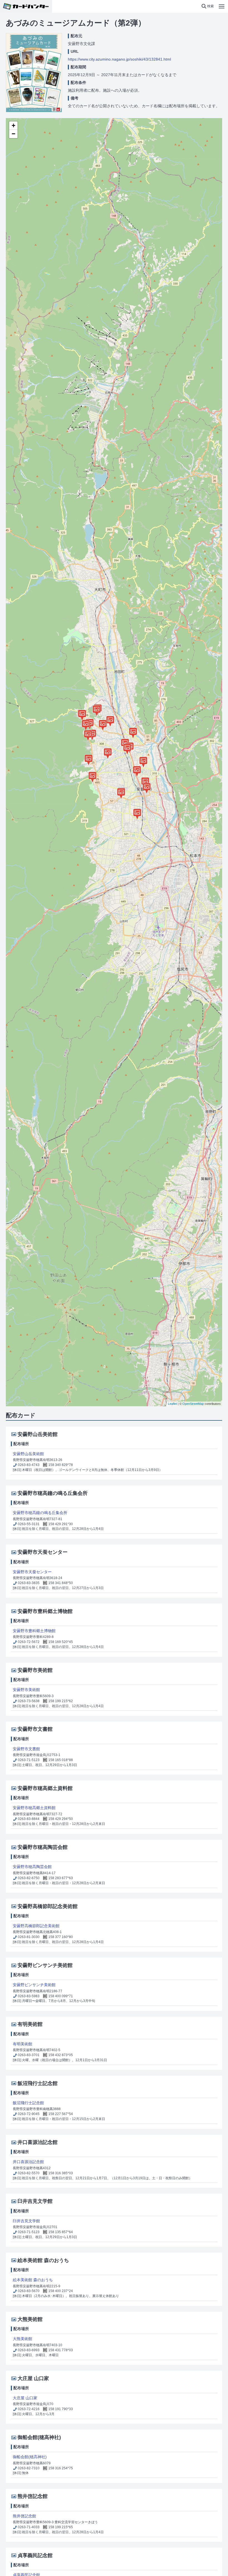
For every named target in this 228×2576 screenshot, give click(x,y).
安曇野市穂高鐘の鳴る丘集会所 (40, 1513)
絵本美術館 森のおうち (33, 2280)
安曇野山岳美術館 (28, 1454)
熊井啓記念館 (24, 2516)
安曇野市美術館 (26, 1690)
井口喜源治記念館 (28, 2162)
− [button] (13, 134)
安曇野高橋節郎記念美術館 (36, 1926)
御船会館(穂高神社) (30, 2457)
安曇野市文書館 (26, 1749)
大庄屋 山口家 (25, 2398)
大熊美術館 (23, 2339)
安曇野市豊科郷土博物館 (34, 1631)
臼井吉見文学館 (26, 2221)
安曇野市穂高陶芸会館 (32, 1867)
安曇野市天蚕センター (32, 1572)
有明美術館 (23, 2044)
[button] (208, 6)
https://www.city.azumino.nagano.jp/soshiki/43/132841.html (119, 59)
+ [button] (13, 125)
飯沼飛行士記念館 (28, 2103)
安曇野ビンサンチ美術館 (34, 1985)
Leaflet (172, 1404)
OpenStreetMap (193, 1404)
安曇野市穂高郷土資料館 (34, 1808)
